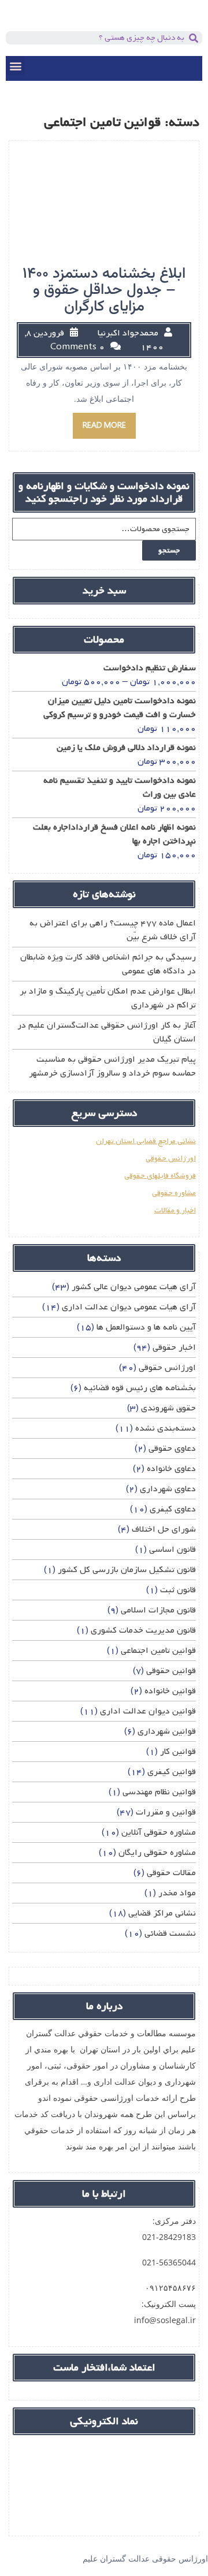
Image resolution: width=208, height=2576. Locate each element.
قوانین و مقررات (166, 1812)
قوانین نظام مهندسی (159, 1792)
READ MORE (104, 426)
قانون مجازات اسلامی (158, 1610)
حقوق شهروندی (168, 1408)
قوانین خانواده (170, 1691)
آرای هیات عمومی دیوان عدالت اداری (129, 1307)
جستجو (169, 550)
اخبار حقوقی (174, 1347)
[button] (15, 66)
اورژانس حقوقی (171, 1158)
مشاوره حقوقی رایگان (157, 1853)
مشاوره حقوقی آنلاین (159, 1832)
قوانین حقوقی (171, 1671)
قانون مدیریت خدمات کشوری (143, 1630)
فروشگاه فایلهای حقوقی (160, 1176)
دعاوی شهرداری (168, 1489)
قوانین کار (178, 1752)
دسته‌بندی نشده (166, 1428)
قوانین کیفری (172, 1772)
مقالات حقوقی (171, 1873)
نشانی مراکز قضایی (162, 1913)
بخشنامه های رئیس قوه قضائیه (140, 1388)
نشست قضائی (170, 1933)
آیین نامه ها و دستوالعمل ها (146, 1327)
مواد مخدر (177, 1893)
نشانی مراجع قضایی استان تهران (146, 1141)
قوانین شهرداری (167, 1731)
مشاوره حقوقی (174, 1193)
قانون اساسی (172, 1550)
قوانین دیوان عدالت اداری (148, 1711)
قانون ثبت (178, 1590)
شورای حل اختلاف (164, 1529)
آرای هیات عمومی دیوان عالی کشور (134, 1287)
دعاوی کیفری (173, 1509)
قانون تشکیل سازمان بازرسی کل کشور (127, 1570)
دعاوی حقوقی (172, 1448)
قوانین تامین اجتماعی (158, 1651)
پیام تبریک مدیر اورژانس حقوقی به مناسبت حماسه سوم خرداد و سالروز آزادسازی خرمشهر (112, 1066)
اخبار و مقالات (175, 1210)
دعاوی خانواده (171, 1469)
